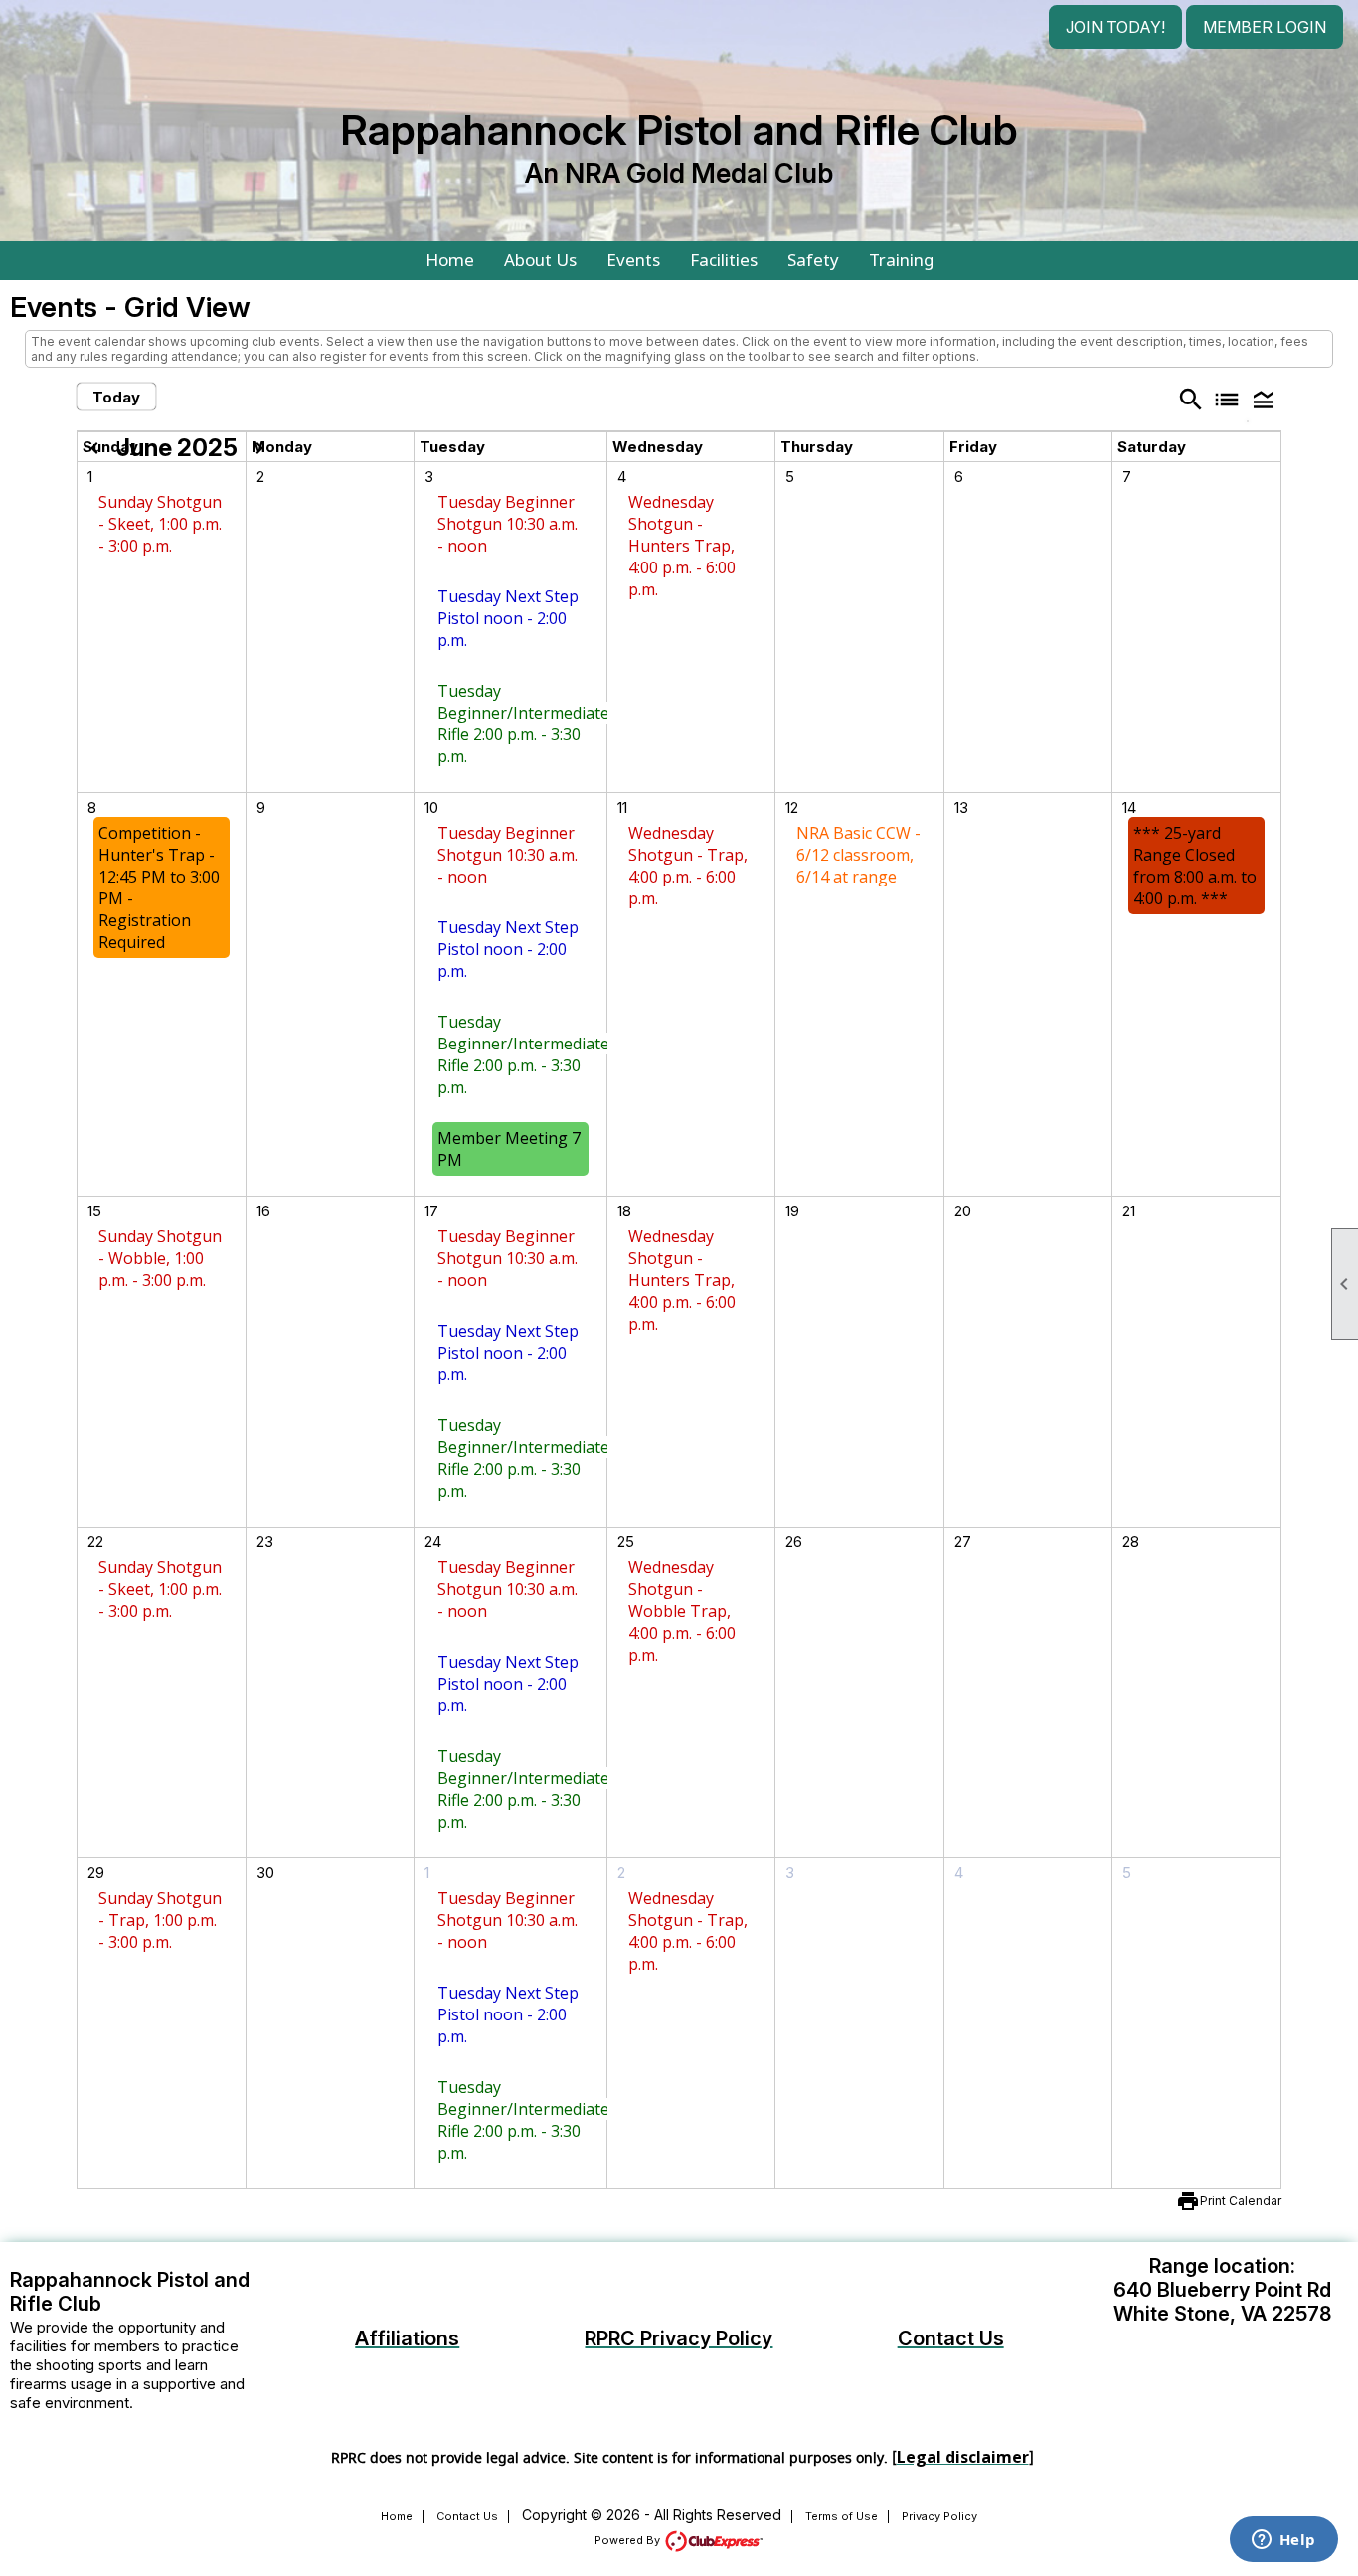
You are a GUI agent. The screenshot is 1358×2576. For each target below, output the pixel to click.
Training (901, 260)
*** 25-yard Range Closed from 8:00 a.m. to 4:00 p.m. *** (1195, 866)
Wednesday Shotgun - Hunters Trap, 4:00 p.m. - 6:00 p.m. (682, 546)
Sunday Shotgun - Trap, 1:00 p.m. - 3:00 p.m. (160, 1920)
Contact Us (467, 2516)
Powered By (629, 2540)
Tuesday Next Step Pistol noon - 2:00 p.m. (508, 618)
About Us (540, 260)
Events (633, 260)
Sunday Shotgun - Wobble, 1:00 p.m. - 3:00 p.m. (160, 1258)
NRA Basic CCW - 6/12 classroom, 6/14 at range (858, 855)
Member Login (1265, 27)
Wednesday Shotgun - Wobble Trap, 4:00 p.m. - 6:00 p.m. (682, 1611)
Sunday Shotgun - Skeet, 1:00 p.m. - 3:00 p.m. (160, 524)
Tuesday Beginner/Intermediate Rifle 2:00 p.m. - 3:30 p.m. (523, 724)
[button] (1263, 399)
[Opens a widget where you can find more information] (1283, 2541)
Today (116, 397)
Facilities (724, 260)
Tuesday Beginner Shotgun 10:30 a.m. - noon (508, 524)
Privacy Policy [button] (939, 2516)
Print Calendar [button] (1241, 2201)
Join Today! (1115, 27)
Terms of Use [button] (842, 2516)
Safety (813, 260)
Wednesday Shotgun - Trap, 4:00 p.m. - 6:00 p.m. (688, 866)
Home (450, 260)
